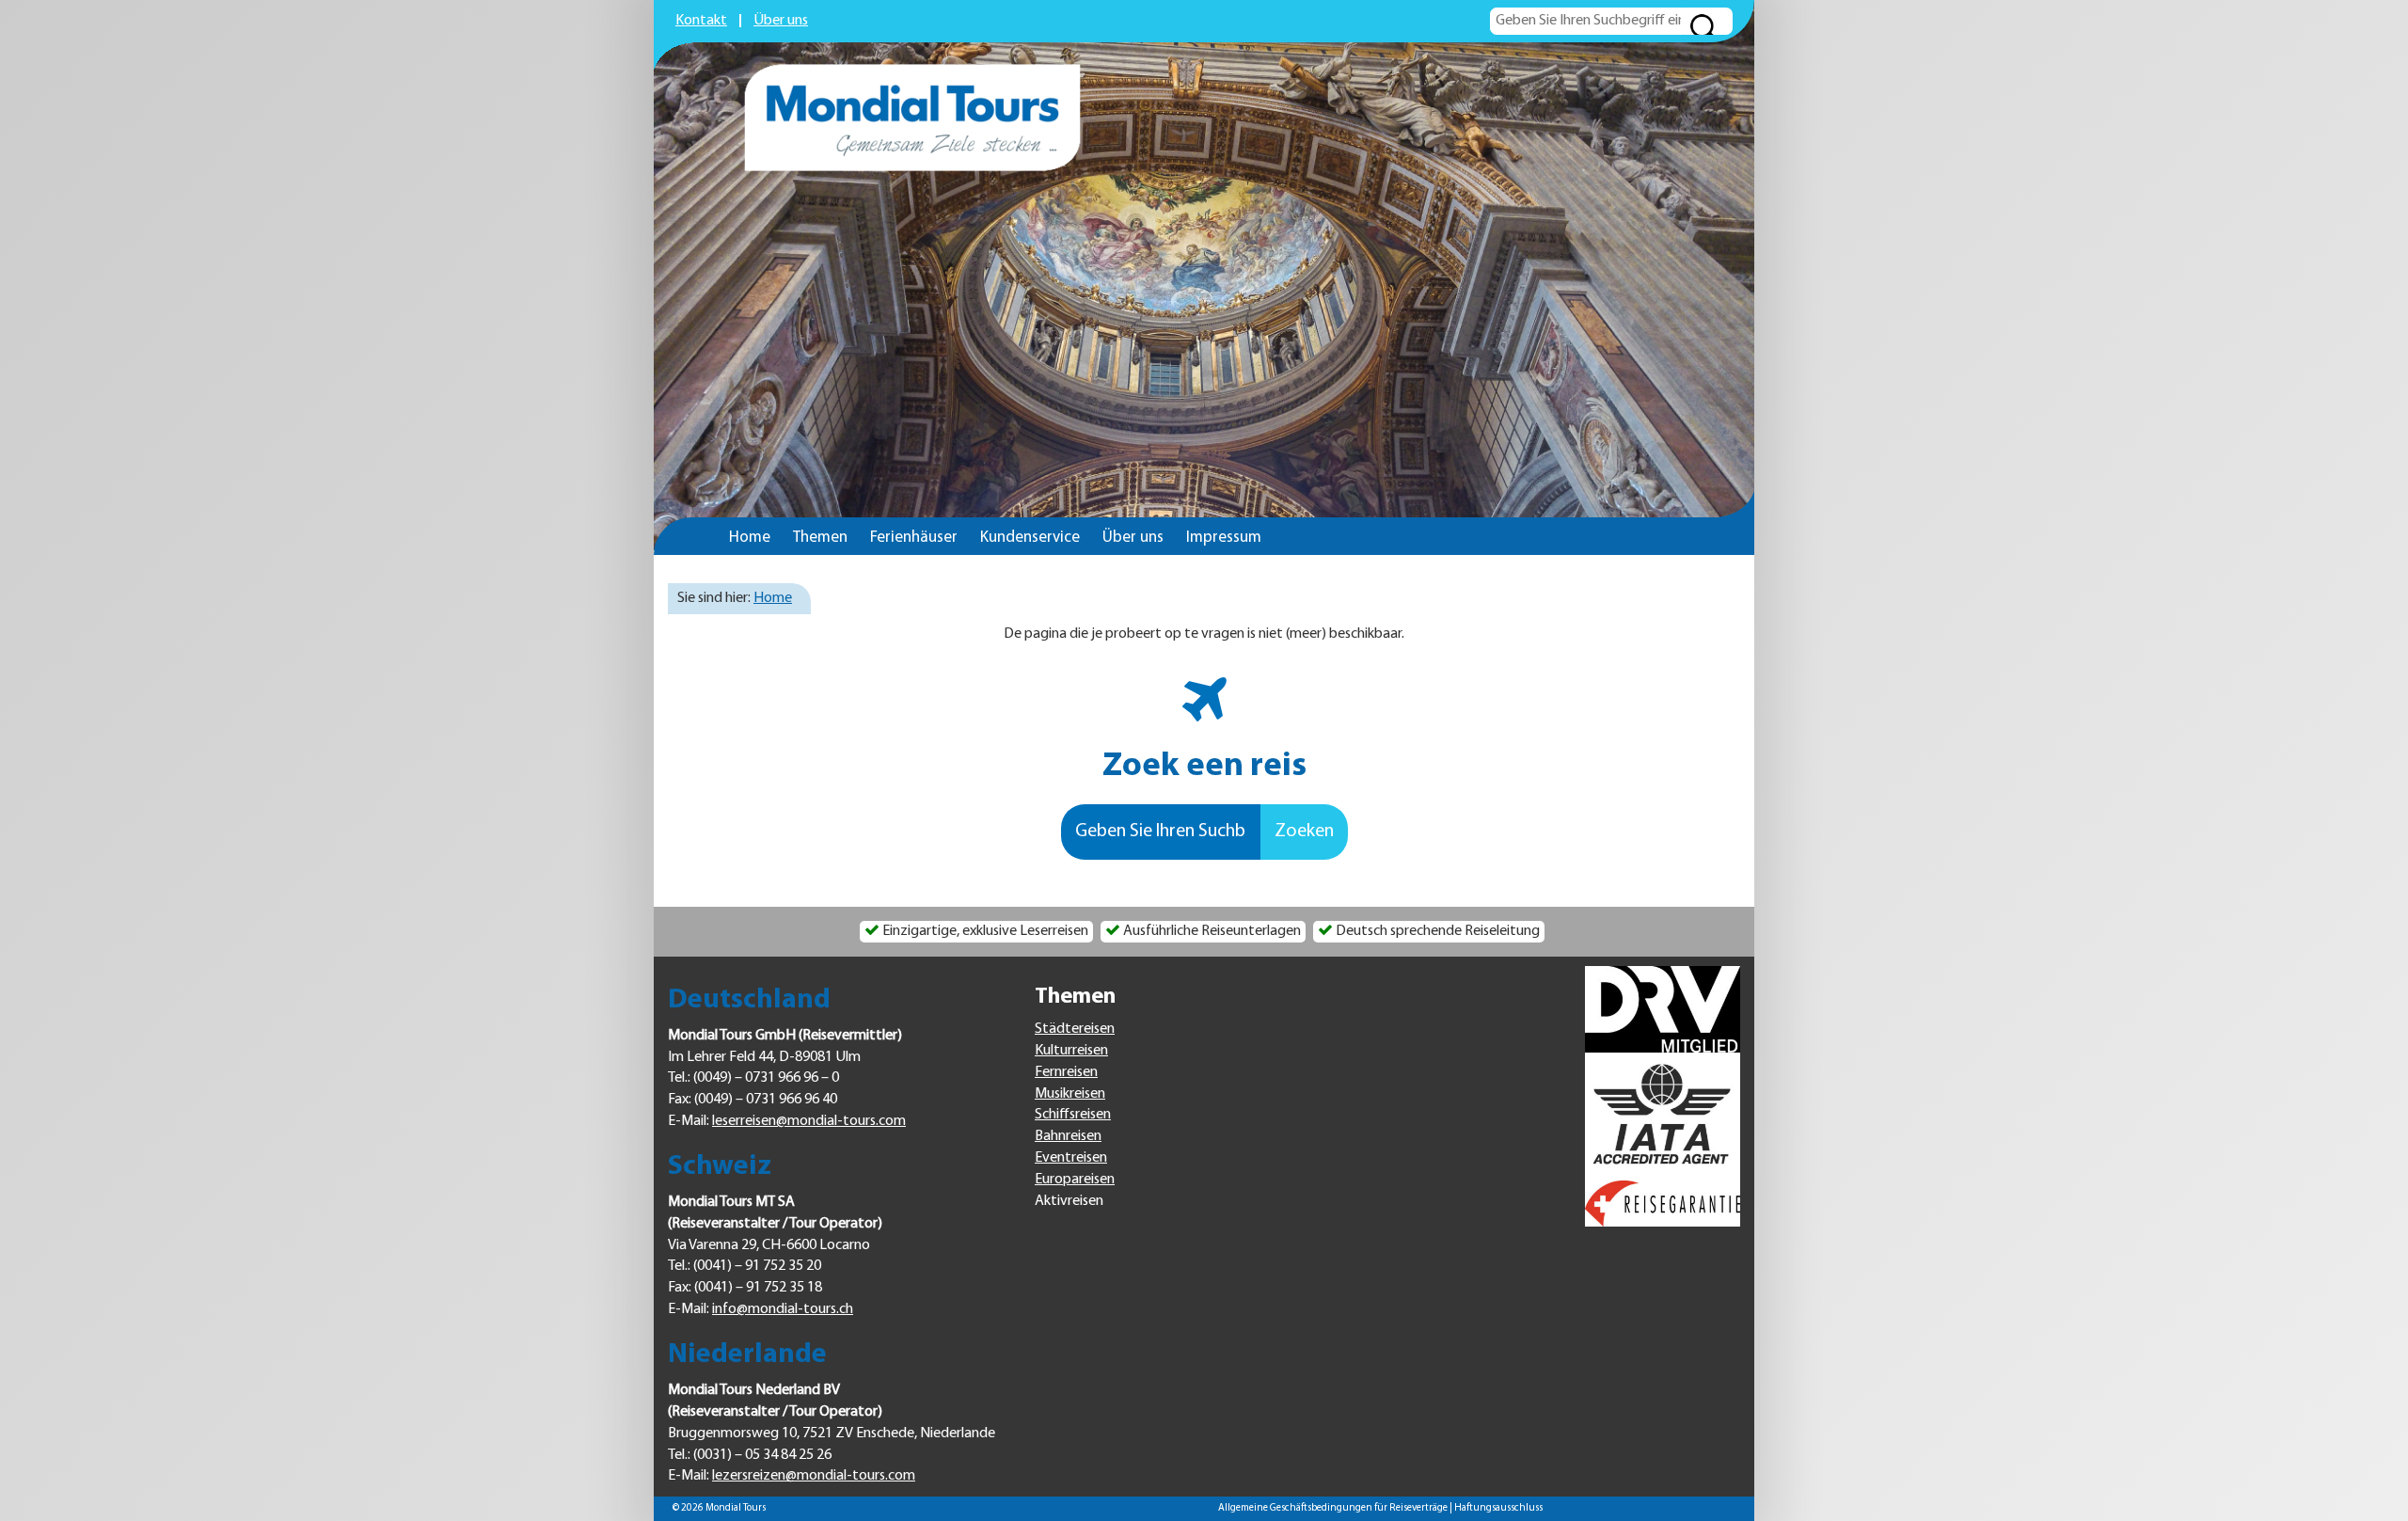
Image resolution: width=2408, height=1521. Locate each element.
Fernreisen (1066, 1072)
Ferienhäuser (914, 538)
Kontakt (701, 21)
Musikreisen (1070, 1094)
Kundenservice (1030, 538)
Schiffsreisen (1073, 1115)
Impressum (1224, 538)
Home (750, 538)
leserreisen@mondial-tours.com (809, 1121)
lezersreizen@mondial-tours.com (814, 1476)
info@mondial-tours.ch (783, 1309)
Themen (820, 538)
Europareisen (1075, 1180)
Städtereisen (1075, 1029)
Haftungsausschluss (1498, 1508)
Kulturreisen (1071, 1051)
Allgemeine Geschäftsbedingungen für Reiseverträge (1333, 1508)
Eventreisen (1071, 1158)
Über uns (781, 21)
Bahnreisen (1068, 1136)
